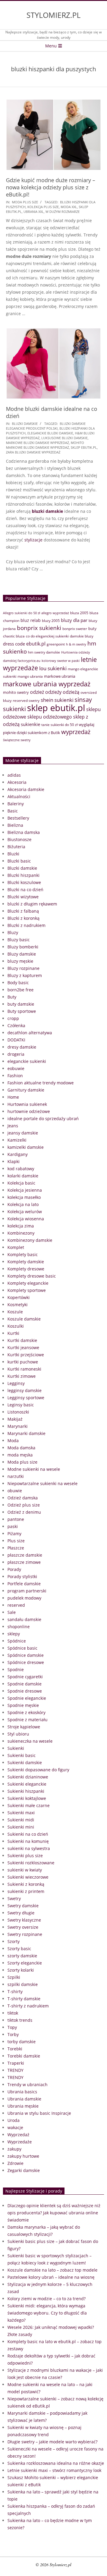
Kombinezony (21, 1233)
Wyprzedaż (18, 2135)
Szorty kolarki (21, 1970)
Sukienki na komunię (28, 1841)
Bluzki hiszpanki (23, 875)
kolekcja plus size (43, 207)
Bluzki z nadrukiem (26, 925)
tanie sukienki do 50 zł (59, 725)
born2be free (21, 990)
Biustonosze (19, 839)
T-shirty (15, 1991)
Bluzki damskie (25, 424)
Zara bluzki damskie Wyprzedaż (33, 452)
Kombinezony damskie (30, 1240)
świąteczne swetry (17, 740)
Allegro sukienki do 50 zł (22, 613)
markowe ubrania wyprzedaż (47, 684)
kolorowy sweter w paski (61, 661)
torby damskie (22, 2042)
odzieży (53, 692)
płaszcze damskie (25, 1555)
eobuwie (16, 1068)
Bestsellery (18, 818)
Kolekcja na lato (23, 1204)
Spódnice (17, 1641)
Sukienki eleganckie (27, 1784)
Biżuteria (16, 847)
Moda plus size (25, 202)
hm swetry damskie (44, 652)
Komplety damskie (26, 1262)
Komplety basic (23, 1254)
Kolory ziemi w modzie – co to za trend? (47, 2299)
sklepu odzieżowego (50, 717)
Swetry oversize (23, 1927)
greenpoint (56, 644)
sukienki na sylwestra (29, 1848)
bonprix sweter (75, 629)
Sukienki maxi (21, 1813)
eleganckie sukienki (27, 1061)
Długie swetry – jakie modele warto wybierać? (52, 2442)
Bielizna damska (24, 832)
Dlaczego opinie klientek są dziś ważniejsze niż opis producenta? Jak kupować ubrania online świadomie (54, 2213)
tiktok (13, 2013)
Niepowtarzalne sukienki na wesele (43, 1483)
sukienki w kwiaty (25, 1870)
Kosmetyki (18, 1305)
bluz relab (31, 620)
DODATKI (16, 1040)
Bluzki (13, 854)
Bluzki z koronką (23, 918)
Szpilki (14, 1977)
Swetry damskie (23, 1906)
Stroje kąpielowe (24, 1727)
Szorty (14, 1941)
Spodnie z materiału (27, 1720)
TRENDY (15, 2070)
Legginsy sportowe (26, 1398)
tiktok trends (20, 2020)
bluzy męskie (20, 961)
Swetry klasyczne (24, 1920)
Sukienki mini (21, 1827)
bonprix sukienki (39, 628)
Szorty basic (19, 1949)
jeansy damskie (23, 1133)
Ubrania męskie (23, 2106)
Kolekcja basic (21, 1183)
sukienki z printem (26, 1891)
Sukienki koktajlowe (27, 1798)
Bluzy (13, 932)
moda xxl (69, 207)
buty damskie (21, 1004)
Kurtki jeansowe (23, 1347)
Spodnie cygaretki (25, 1677)
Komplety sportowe (27, 1290)
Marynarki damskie (26, 1433)
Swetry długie (21, 1913)
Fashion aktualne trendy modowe (41, 1083)
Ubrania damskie (24, 2099)
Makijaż (15, 1419)
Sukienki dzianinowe (28, 1777)
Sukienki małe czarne (29, 1805)
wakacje (15, 2127)
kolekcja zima (21, 1226)
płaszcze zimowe (24, 1562)
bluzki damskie (47, 511)
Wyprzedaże (20, 2142)
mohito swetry (16, 692)
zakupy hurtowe (23, 2156)
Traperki (16, 2063)
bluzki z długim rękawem (32, 904)
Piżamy (14, 1534)
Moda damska (21, 1448)
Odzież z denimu (24, 1512)
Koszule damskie (24, 1319)
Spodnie (16, 1669)
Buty (12, 997)
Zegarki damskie (24, 2170)
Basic (13, 811)
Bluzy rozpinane (23, 968)
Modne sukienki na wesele (34, 1469)
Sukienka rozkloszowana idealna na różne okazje (56, 2463)
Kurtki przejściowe (26, 1355)
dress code (14, 644)
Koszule (15, 1312)
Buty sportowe (22, 1011)
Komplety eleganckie (28, 1283)
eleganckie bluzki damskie (50, 433)
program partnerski (27, 1591)
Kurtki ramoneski (24, 1369)
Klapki (14, 1161)
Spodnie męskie (23, 1705)
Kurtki (13, 1333)
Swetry (14, 1898)
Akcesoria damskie (26, 789)
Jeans (13, 1126)
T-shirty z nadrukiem (28, 2006)
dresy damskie (22, 1047)
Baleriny (16, 804)
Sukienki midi (21, 1820)
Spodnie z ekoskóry (26, 1712)
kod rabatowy (21, 1169)
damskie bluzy (82, 636)
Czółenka (16, 1025)
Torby (13, 2034)
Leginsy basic (21, 1405)
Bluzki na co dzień (25, 890)
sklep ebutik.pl (84, 447)
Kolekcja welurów (25, 1212)
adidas (14, 775)
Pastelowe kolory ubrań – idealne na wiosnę (51, 2277)
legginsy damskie (25, 1390)
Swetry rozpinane (25, 1934)
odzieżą (71, 692)
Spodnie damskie (25, 1684)
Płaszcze (16, 1548)
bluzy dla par (74, 620)
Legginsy (16, 1383)
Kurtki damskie (22, 1340)
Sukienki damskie (25, 1763)
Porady (14, 1569)
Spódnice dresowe (26, 1662)
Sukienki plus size (25, 1856)
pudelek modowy (24, 1598)
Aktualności (19, 797)
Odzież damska (23, 1498)
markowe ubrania (60, 676)
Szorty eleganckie (25, 1963)
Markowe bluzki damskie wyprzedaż (37, 443)
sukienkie (30, 724)
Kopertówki (19, 1297)
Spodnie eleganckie (27, 1698)
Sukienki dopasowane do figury (38, 1770)
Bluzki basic (19, 861)
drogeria (16, 1054)
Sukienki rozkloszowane (31, 1863)
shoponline (19, 1627)
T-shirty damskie (24, 1999)
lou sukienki (53, 668)
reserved (16, 1605)
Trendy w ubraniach (27, 2085)
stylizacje (33, 540)
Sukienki (16, 1748)
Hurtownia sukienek (27, 1104)
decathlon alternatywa (30, 1033)
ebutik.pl (36, 644)
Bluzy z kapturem (25, 975)
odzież (37, 692)
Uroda (14, 2120)
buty (92, 628)
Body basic (18, 983)
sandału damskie (24, 1619)
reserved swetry (26, 700)
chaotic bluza (14, 636)
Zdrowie (15, 2163)
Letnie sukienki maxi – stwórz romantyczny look (54, 2470)
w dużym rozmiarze (63, 212)
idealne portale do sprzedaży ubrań (43, 1119)
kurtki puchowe (23, 1362)
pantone (16, 1519)
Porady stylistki (22, 1576)
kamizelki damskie (26, 1147)
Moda (13, 1441)
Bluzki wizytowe (23, 897)
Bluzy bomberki (23, 947)
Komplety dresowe (26, 1269)
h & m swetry (76, 644)
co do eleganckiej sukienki (47, 636)
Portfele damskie (24, 1584)
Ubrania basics (22, 2092)
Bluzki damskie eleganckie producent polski (46, 426)
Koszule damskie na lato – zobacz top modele (52, 2270)
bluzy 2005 (51, 621)
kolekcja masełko (24, 1197)
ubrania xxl (34, 212)
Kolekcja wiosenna (26, 1219)
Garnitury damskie (26, 1090)
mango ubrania (30, 676)
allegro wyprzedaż (55, 613)
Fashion (15, 1076)
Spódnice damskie (26, 1655)
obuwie (15, 1491)
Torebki (15, 2049)
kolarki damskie (23, 1176)
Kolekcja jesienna (25, 1190)
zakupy (14, 2149)
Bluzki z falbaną (23, 911)
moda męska (20, 1455)
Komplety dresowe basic (32, 1276)
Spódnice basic (22, 1648)
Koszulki (16, 1326)
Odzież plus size (24, 1505)
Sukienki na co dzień (28, 1834)
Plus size (16, 1541)
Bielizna (15, 825)
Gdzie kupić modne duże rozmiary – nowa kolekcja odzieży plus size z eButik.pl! (51, 187)
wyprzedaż (76, 732)
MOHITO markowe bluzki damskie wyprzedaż (45, 445)
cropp (13, 1018)
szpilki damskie (23, 1984)
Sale (12, 1612)
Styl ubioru (18, 1734)
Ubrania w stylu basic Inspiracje (39, 2113)
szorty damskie (22, 1956)
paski (13, 1526)
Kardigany (18, 1154)
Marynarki (18, 1426)
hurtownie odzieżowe (29, 1111)
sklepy (14, 1634)
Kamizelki (17, 1140)
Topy (12, 2027)
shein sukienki (57, 700)
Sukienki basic (22, 1755)
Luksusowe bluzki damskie (64, 438)
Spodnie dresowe (25, 1691)
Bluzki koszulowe (24, 882)
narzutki (16, 1476)
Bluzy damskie (22, 954)
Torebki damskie (24, 2056)
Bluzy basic (19, 940)
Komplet (16, 1247)
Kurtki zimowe (22, 1376)
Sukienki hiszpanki (26, 1791)
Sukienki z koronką (26, 1884)
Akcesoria (17, 782)
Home (13, 1097)
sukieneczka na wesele (30, 1741)
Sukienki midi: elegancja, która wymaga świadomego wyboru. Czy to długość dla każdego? (47, 2313)
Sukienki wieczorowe (28, 1877)
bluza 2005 (79, 613)
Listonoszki (18, 1412)
